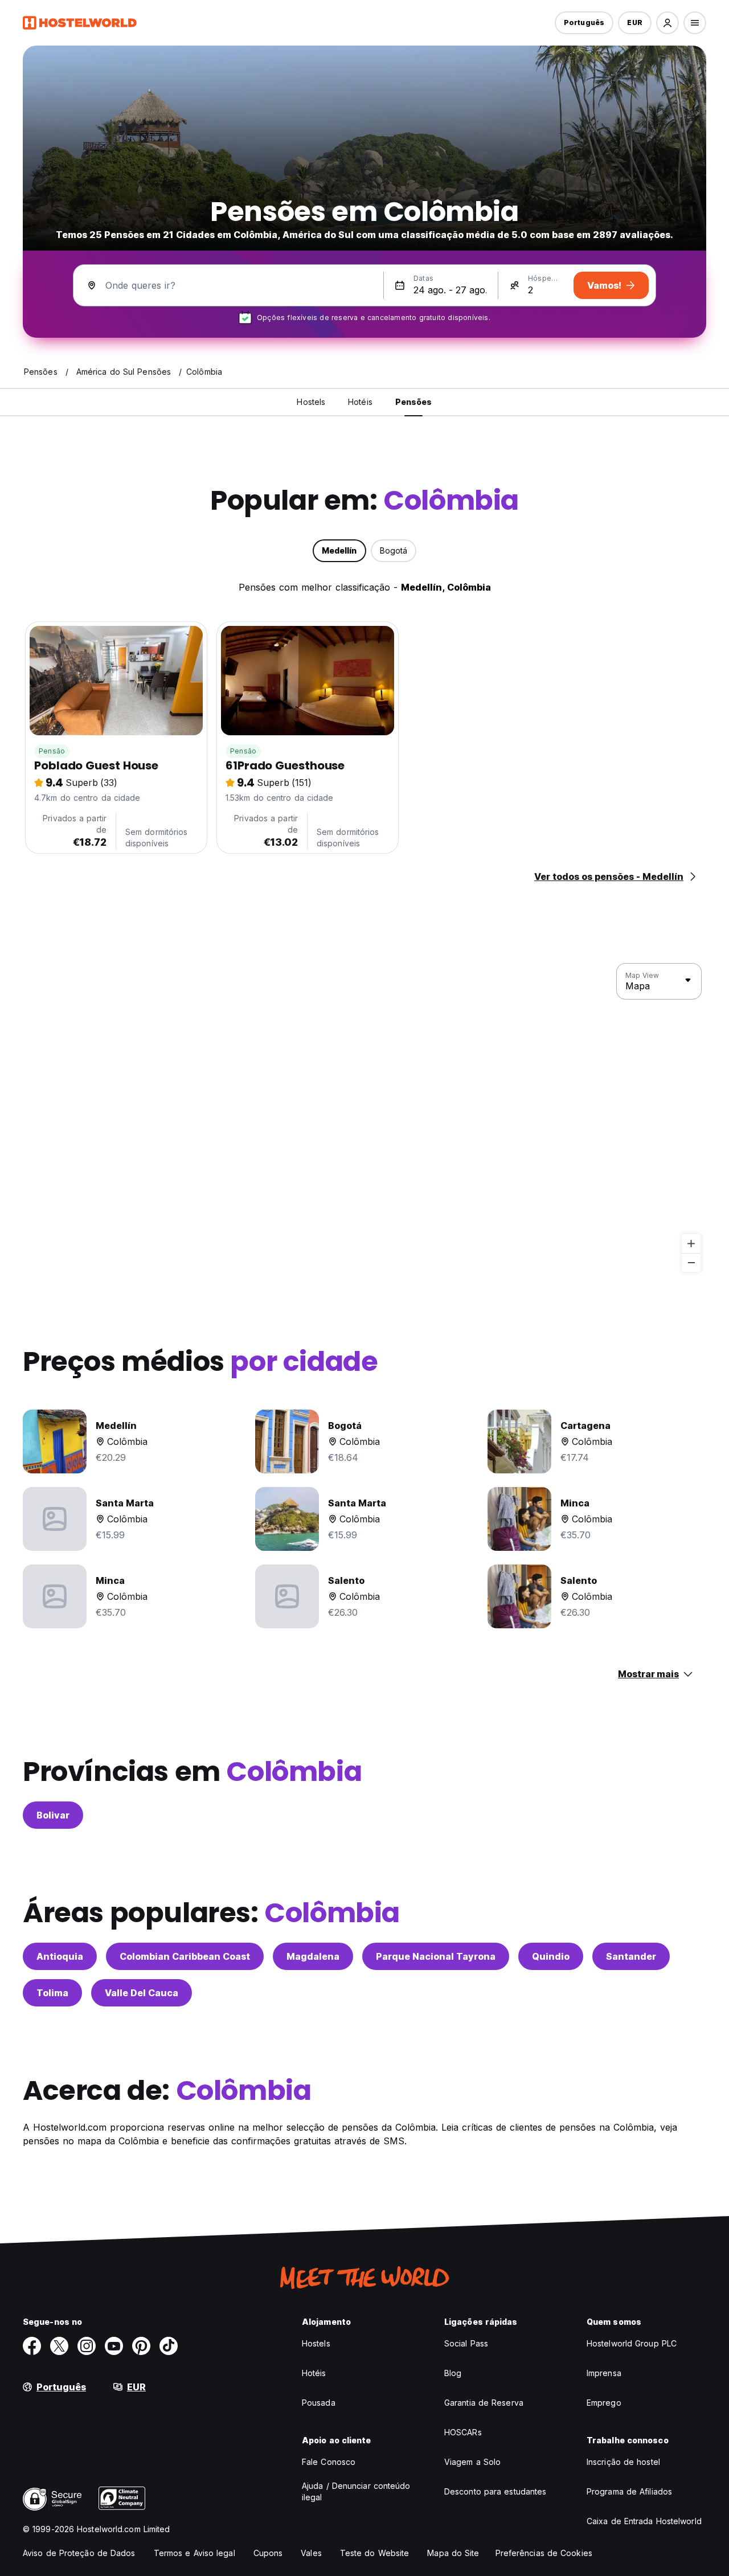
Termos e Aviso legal (194, 2553)
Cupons (268, 2553)
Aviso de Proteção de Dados (79, 2553)
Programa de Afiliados (629, 2491)
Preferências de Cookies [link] (544, 2553)
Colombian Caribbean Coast (185, 1956)
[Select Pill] (667, 23)
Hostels (316, 2343)
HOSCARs (463, 2432)
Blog (453, 2373)
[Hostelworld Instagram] (87, 2346)
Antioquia (60, 1956)
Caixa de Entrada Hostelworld (644, 2521)
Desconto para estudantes (495, 2491)
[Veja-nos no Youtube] (114, 2346)
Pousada (319, 2403)
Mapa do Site (453, 2553)
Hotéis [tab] (360, 402)
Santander (631, 1956)
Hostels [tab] (311, 402)
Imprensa (604, 2373)
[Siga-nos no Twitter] (59, 2346)
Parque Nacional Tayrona (436, 1956)
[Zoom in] (691, 1244)
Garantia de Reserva (484, 2403)
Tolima (52, 1993)
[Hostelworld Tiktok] (169, 2346)
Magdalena (313, 1956)
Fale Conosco (329, 2462)
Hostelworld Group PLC (632, 2343)
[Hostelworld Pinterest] (141, 2346)
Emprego (604, 2403)
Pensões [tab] (414, 402)
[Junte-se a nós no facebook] (32, 2346)
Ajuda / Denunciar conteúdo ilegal (356, 2491)
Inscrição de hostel (623, 2462)
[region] (364, 1118)
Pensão (52, 751)
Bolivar (53, 1815)
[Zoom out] (691, 1262)
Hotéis (314, 2373)
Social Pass (466, 2343)
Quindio (551, 1956)
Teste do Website (375, 2553)
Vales (311, 2553)
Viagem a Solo (472, 2462)
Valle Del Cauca (142, 1993)
